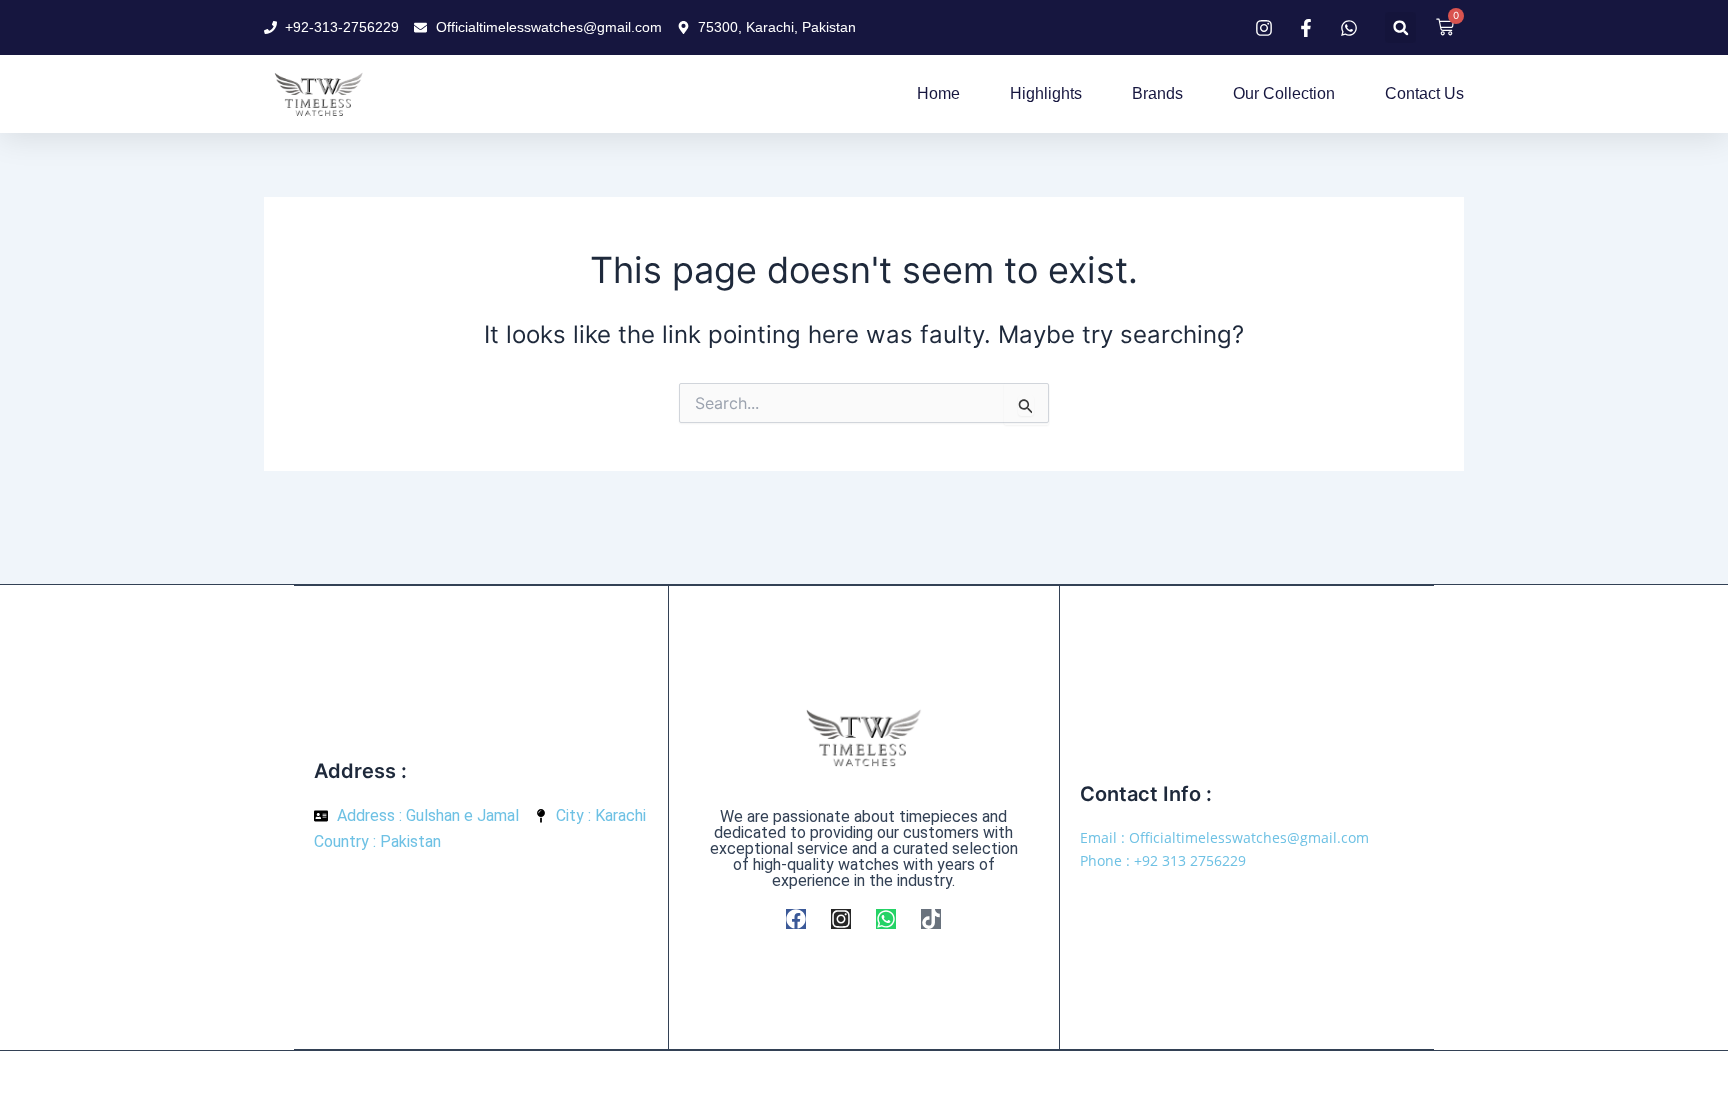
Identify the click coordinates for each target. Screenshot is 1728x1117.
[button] (1400, 27)
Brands (1157, 93)
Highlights (1046, 93)
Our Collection (1284, 93)
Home (938, 93)
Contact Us (1424, 93)
